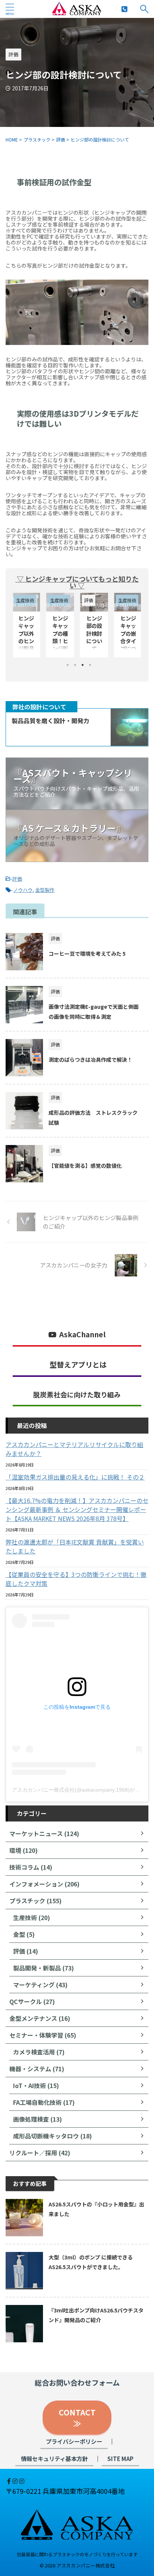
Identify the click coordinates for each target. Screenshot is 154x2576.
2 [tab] (75, 665)
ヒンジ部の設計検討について (60, 633)
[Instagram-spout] (16, 2481)
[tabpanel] (94, 625)
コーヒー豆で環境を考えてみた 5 (87, 953)
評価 (17, 879)
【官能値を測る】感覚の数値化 (85, 1166)
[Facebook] (10, 2481)
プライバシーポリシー (74, 2441)
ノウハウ (23, 890)
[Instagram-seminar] (22, 2481)
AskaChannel (82, 1334)
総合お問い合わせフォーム (77, 2383)
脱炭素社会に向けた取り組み (77, 1394)
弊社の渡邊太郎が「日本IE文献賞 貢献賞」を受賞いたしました (75, 1546)
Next (134, 623)
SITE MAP (120, 2458)
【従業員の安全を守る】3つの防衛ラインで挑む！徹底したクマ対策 (76, 1579)
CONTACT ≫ (81, 2418)
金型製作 (45, 890)
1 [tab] (68, 665)
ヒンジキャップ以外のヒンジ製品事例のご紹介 (128, 641)
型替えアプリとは (78, 1365)
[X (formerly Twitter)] (6, 2481)
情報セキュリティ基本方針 (54, 2458)
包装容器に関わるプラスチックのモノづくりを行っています (77, 2554)
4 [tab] (90, 665)
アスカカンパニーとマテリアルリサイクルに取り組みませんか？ (74, 1449)
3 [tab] (83, 665)
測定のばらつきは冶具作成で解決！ (90, 1060)
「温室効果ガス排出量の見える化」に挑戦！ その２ (75, 1477)
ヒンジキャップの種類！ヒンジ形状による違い (26, 641)
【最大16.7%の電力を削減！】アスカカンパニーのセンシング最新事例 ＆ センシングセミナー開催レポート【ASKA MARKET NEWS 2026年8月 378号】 (77, 1509)
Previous (20, 623)
